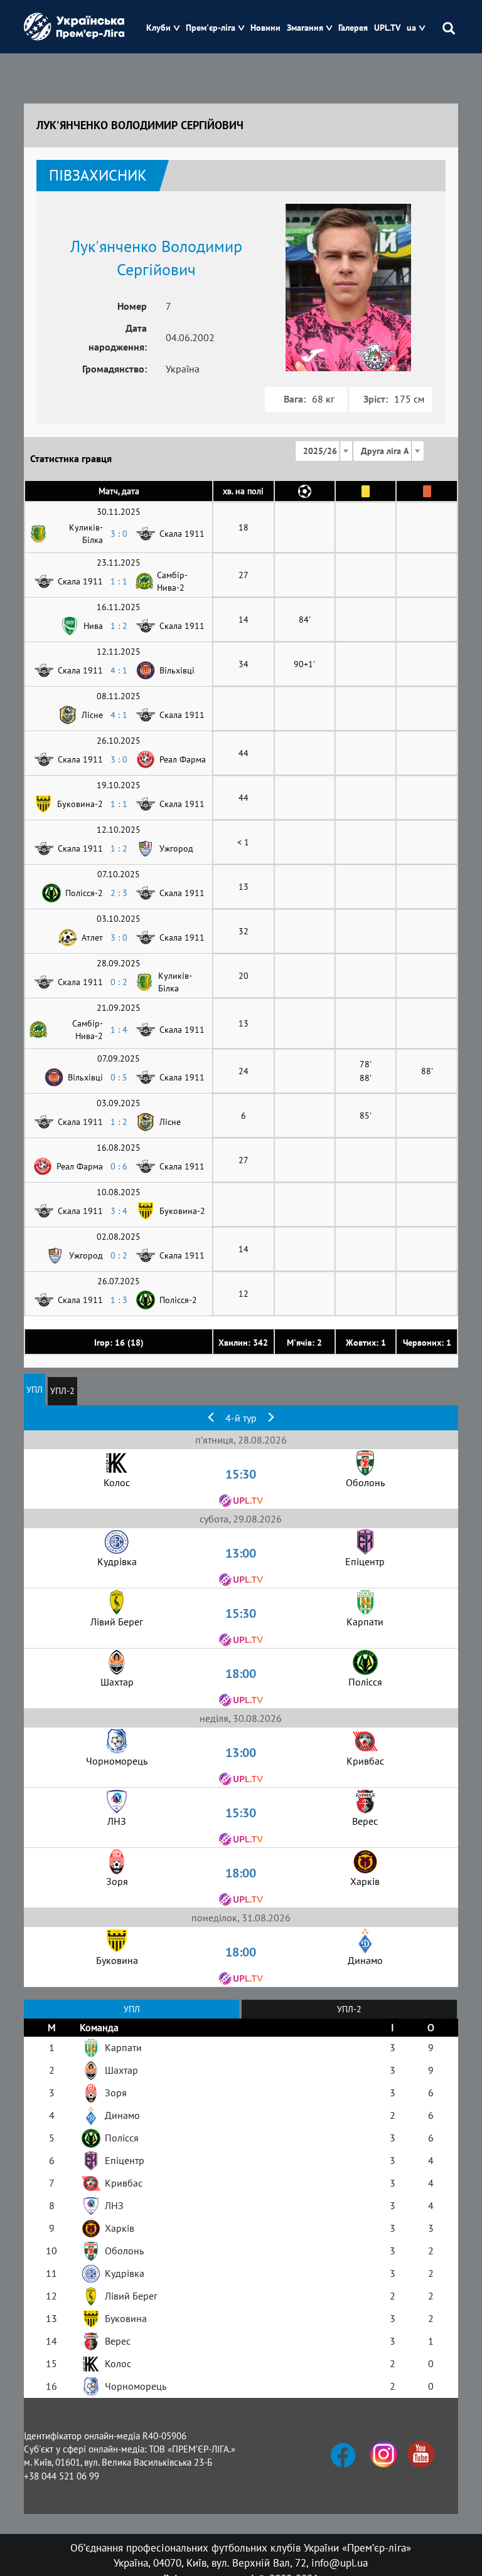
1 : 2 (119, 626)
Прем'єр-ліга (211, 28)
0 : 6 (119, 1166)
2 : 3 (119, 893)
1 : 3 (119, 1300)
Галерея (353, 28)
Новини (265, 28)
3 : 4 (119, 1211)
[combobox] (324, 451)
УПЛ (35, 1390)
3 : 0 (119, 534)
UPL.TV (387, 28)
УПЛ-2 (62, 1391)
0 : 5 (119, 1077)
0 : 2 (119, 982)
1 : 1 (119, 581)
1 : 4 (119, 1030)
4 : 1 (119, 670)
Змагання (305, 28)
